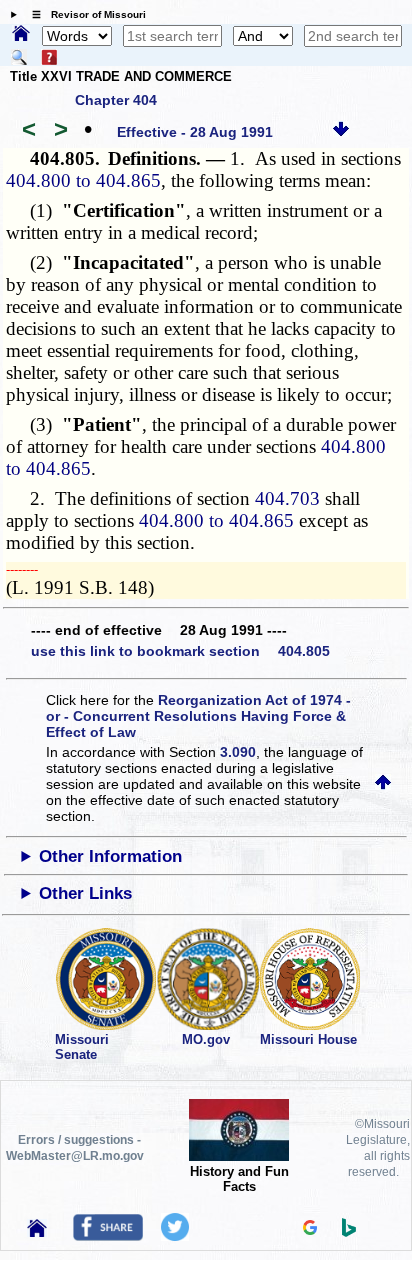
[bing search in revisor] (349, 1232)
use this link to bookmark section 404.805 (180, 651)
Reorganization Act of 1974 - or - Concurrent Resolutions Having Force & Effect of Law (198, 716)
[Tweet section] (175, 1236)
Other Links (85, 893)
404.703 (287, 498)
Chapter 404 (116, 100)
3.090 (238, 752)
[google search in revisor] (310, 1230)
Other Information (110, 856)
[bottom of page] (341, 132)
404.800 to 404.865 (83, 180)
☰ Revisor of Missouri (84, 14)
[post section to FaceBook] (108, 1236)
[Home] (21, 35)
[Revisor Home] (37, 1232)
